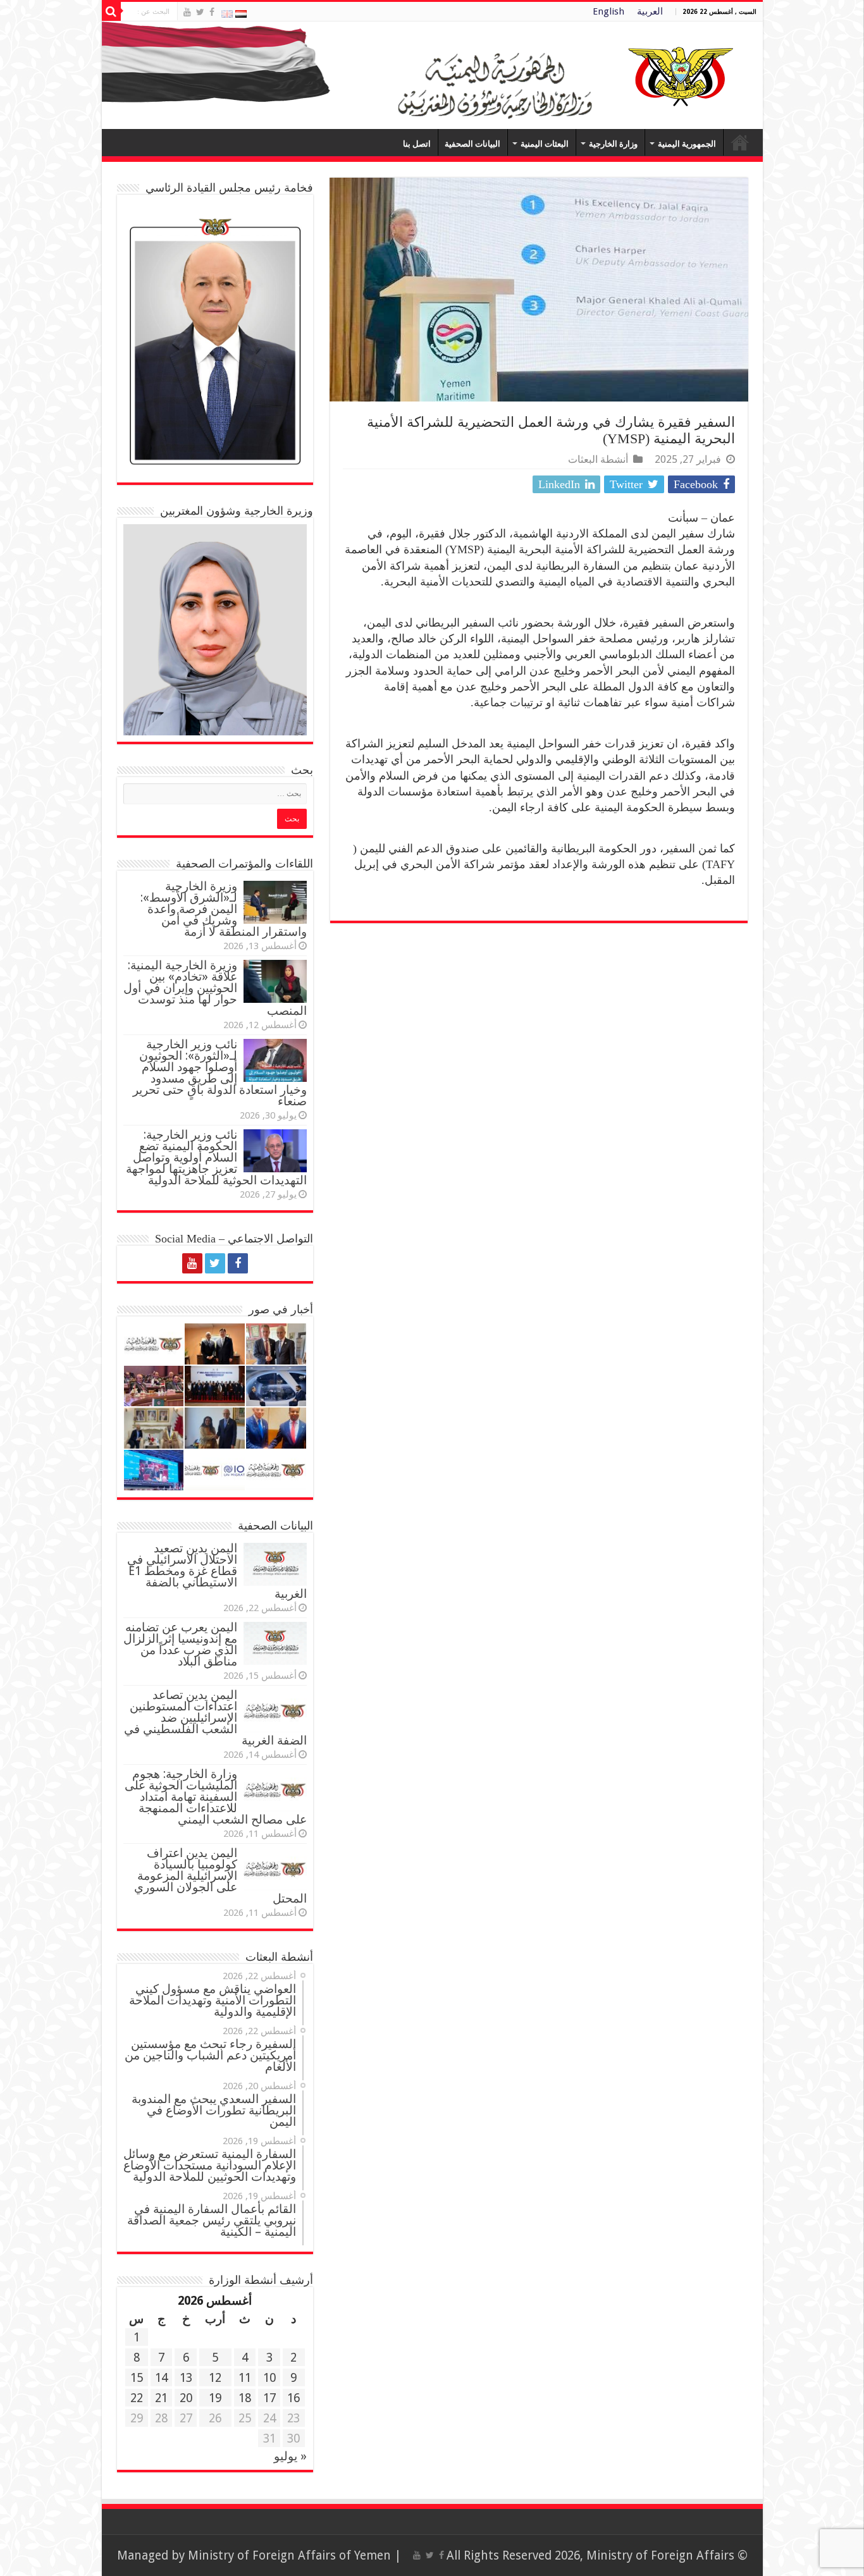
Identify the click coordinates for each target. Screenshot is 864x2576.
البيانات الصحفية (472, 144)
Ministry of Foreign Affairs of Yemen (289, 2555)
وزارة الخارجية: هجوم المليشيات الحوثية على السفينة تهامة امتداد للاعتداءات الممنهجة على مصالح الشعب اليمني (216, 1797)
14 (161, 2378)
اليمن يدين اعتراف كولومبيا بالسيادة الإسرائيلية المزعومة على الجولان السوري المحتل (220, 1876)
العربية (650, 11)
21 (161, 2398)
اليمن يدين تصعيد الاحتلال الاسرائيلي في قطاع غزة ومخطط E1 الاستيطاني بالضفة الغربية (217, 1571)
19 (215, 2398)
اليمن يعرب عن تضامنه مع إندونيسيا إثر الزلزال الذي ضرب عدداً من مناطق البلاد (180, 1644)
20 (186, 2398)
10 (269, 2378)
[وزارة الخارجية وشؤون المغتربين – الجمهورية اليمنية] (432, 75)
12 (215, 2378)
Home (740, 142)
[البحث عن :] (111, 11)
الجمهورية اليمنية (687, 144)
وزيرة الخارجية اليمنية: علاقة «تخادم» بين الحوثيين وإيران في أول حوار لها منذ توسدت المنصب (215, 988)
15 (137, 2378)
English (608, 11)
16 (293, 2398)
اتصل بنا (417, 144)
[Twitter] (200, 12)
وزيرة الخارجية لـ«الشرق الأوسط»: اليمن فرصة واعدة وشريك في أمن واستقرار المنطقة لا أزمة (224, 909)
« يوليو (290, 2456)
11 (245, 2378)
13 (186, 2378)
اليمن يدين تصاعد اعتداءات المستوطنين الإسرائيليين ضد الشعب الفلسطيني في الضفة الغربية (215, 1718)
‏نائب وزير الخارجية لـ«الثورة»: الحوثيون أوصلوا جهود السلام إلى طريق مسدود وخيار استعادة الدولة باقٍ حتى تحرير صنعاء (220, 1073)
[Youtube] (187, 12)
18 (245, 2398)
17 (269, 2398)
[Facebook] (212, 12)
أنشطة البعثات (598, 459)
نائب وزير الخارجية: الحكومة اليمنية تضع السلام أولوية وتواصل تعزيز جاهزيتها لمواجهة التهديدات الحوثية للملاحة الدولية (216, 1157)
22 (137, 2398)
